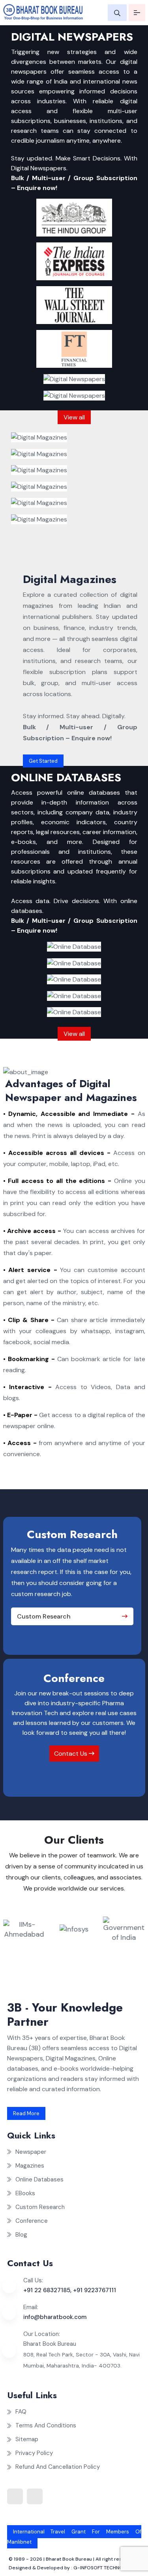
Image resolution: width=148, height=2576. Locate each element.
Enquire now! (37, 188)
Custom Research (44, 1616)
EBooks (25, 2193)
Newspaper (31, 2152)
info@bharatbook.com (55, 2317)
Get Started (43, 761)
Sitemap (27, 2439)
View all (74, 417)
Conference (32, 2221)
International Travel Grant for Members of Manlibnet (74, 2537)
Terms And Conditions (46, 2425)
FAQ (21, 2412)
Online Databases (39, 2179)
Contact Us (71, 1754)
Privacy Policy (34, 2453)
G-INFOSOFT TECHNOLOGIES (107, 2568)
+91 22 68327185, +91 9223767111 (70, 2290)
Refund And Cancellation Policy (58, 2467)
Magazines (30, 2166)
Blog (21, 2235)
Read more (26, 2113)
